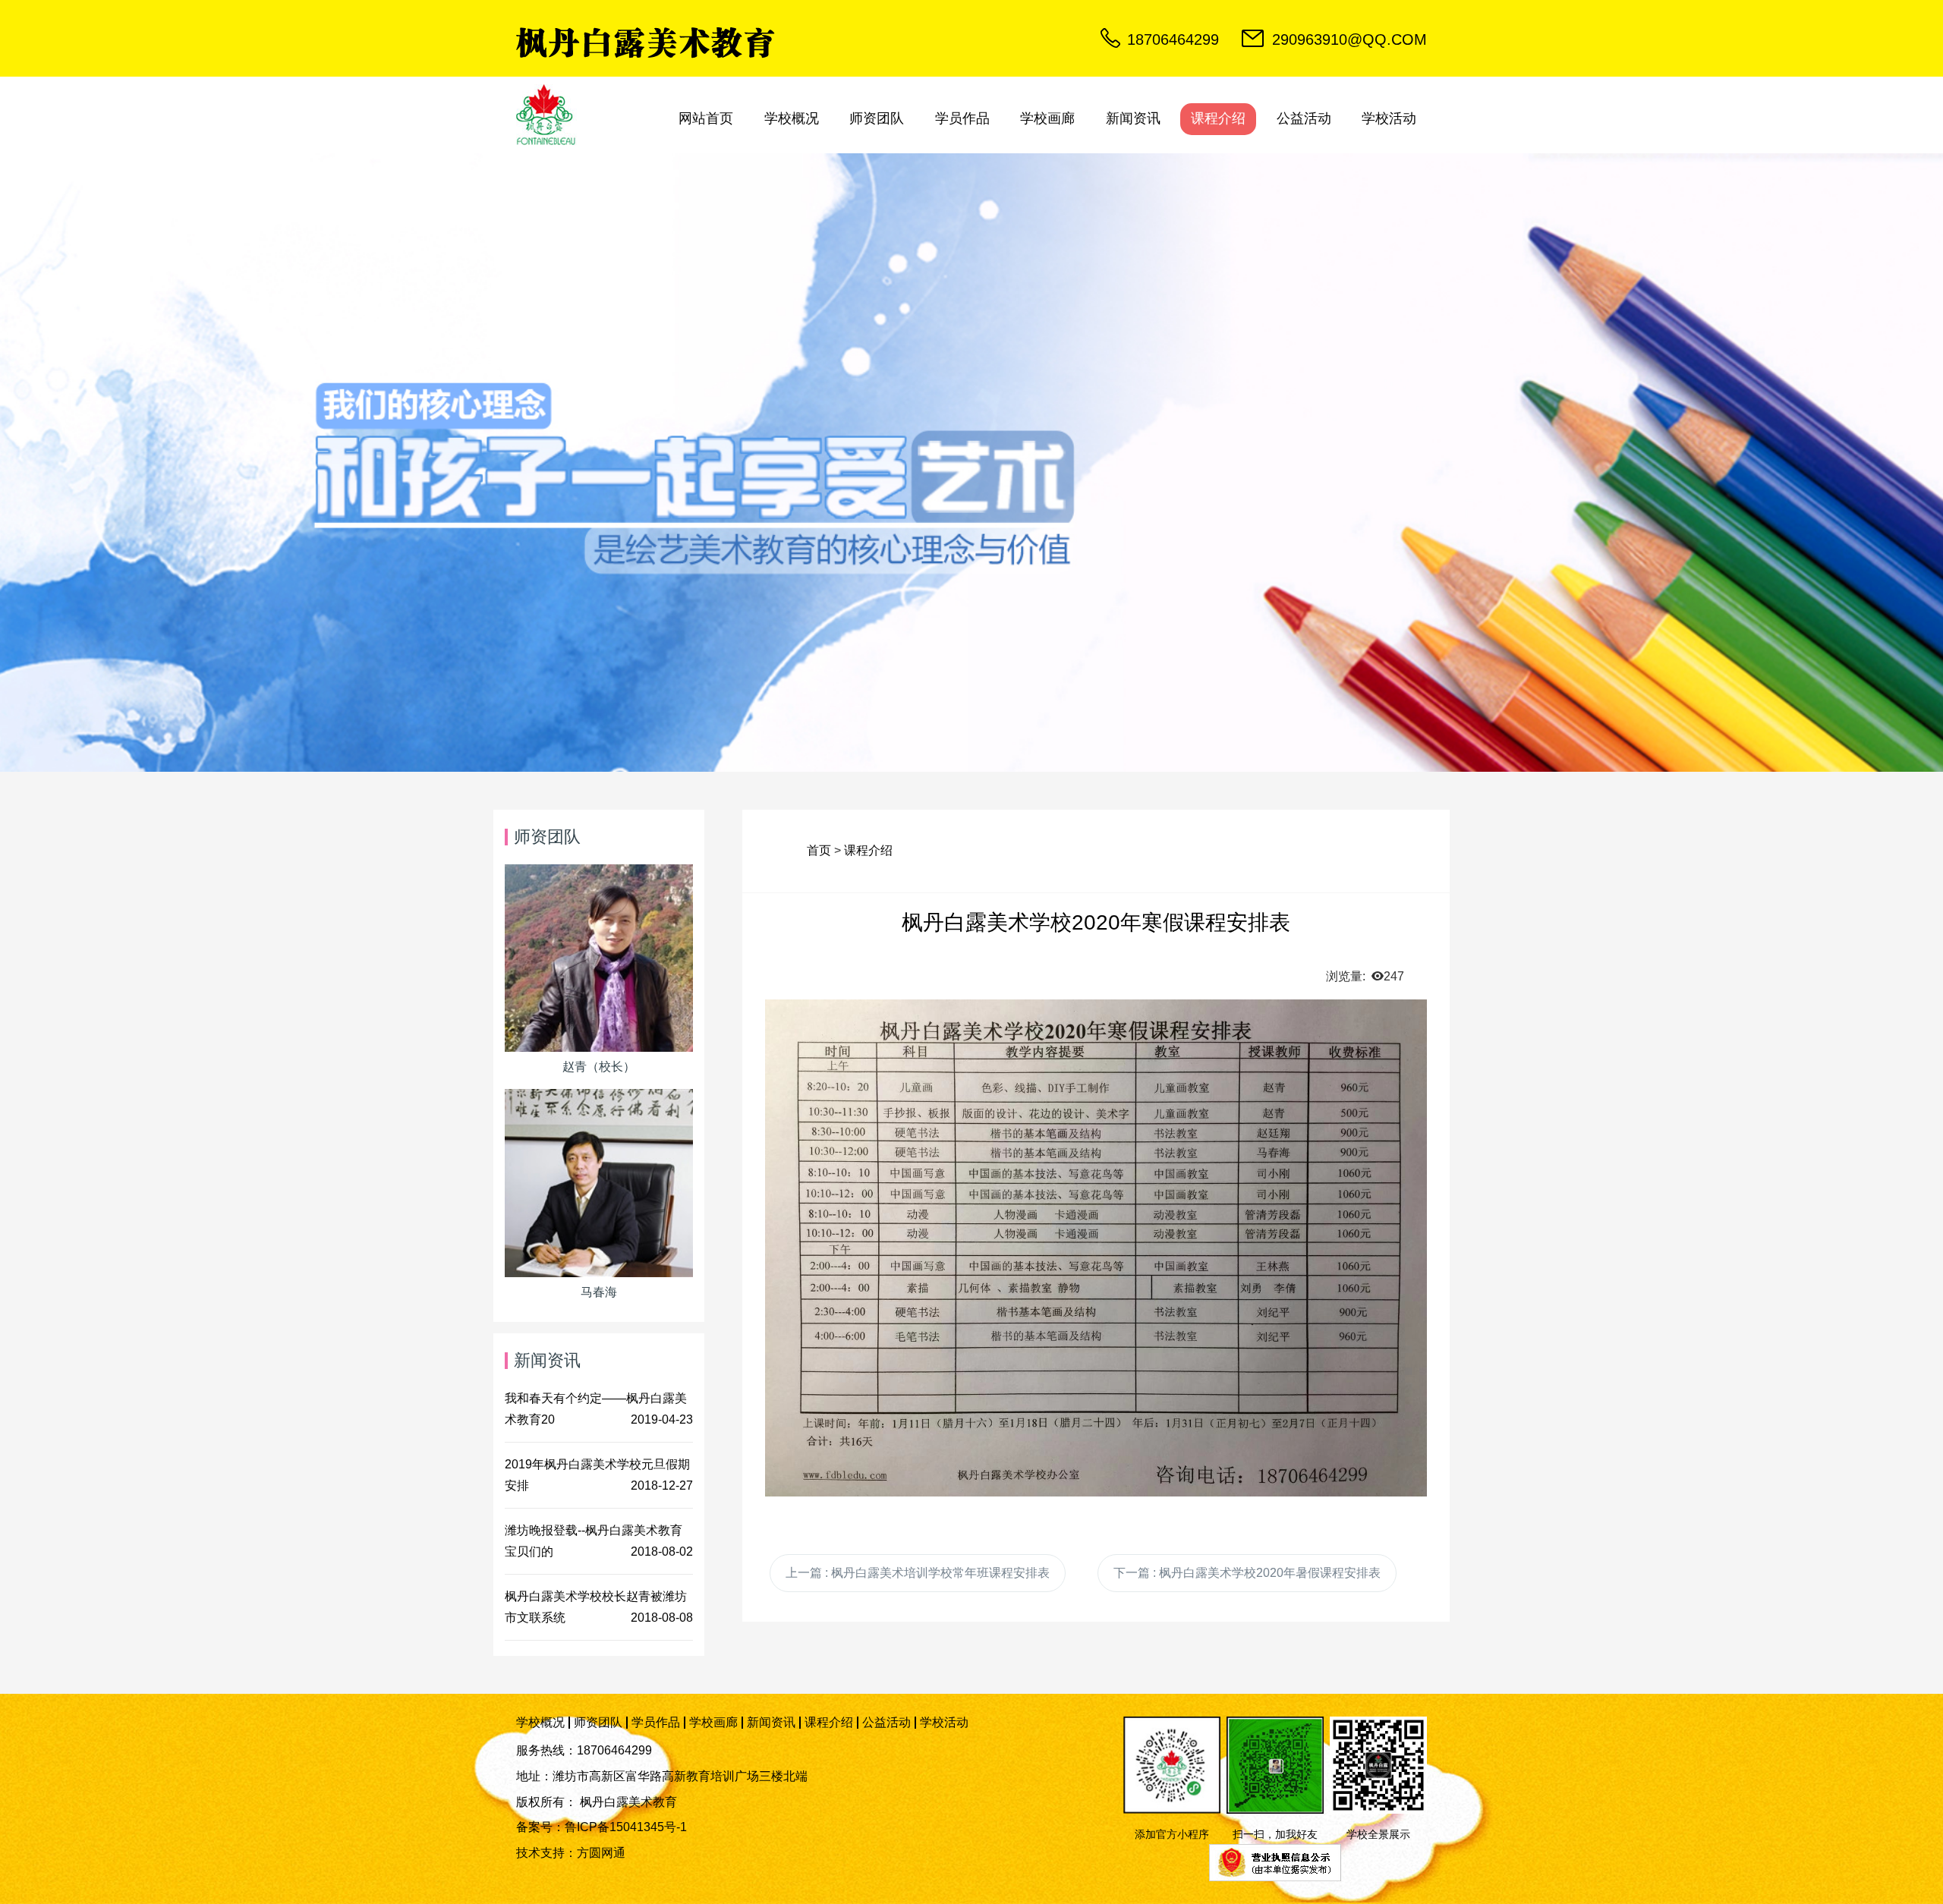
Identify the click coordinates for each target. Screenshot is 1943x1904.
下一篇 (1247, 1573)
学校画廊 (1047, 118)
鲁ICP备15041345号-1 (626, 1827)
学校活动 (1389, 118)
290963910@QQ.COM (1349, 39)
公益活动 (1304, 118)
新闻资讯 (1133, 118)
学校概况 (792, 118)
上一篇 (918, 1573)
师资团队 (877, 118)
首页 (819, 850)
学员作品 (962, 118)
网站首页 (706, 118)
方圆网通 (601, 1853)
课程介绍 (1218, 118)
